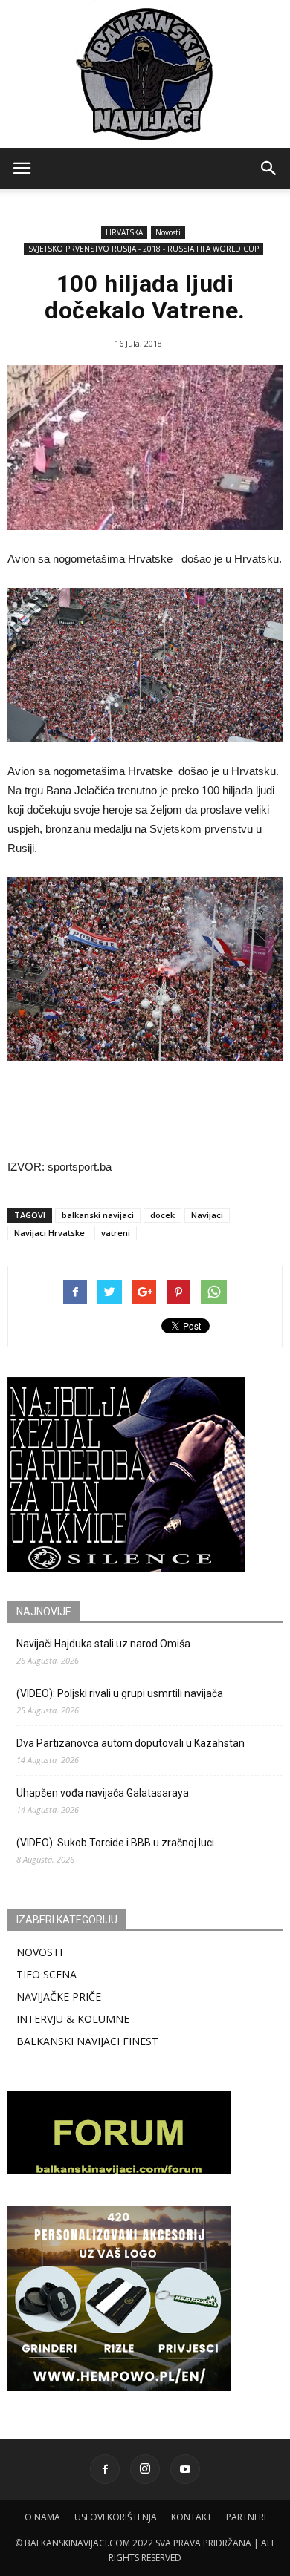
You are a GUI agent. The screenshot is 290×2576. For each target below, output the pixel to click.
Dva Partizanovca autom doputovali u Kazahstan (130, 1743)
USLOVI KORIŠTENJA (116, 2517)
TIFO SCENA (46, 1974)
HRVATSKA (124, 232)
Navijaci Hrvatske (49, 1233)
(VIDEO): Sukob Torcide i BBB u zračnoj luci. (116, 1843)
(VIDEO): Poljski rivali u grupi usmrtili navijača (120, 1693)
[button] (269, 169)
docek (162, 1215)
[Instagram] (145, 2469)
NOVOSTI (39, 1952)
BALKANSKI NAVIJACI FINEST (87, 2041)
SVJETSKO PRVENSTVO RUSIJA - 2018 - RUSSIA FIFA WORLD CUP (144, 249)
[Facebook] (105, 2469)
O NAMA (42, 2517)
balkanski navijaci (98, 1215)
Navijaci (207, 1215)
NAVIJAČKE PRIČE (59, 1997)
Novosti (168, 232)
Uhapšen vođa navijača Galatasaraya (103, 1793)
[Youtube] (185, 2469)
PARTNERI (246, 2517)
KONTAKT (191, 2517)
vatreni (116, 1233)
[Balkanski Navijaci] (145, 74)
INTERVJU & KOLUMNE (73, 2019)
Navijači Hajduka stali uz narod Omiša (103, 1644)
